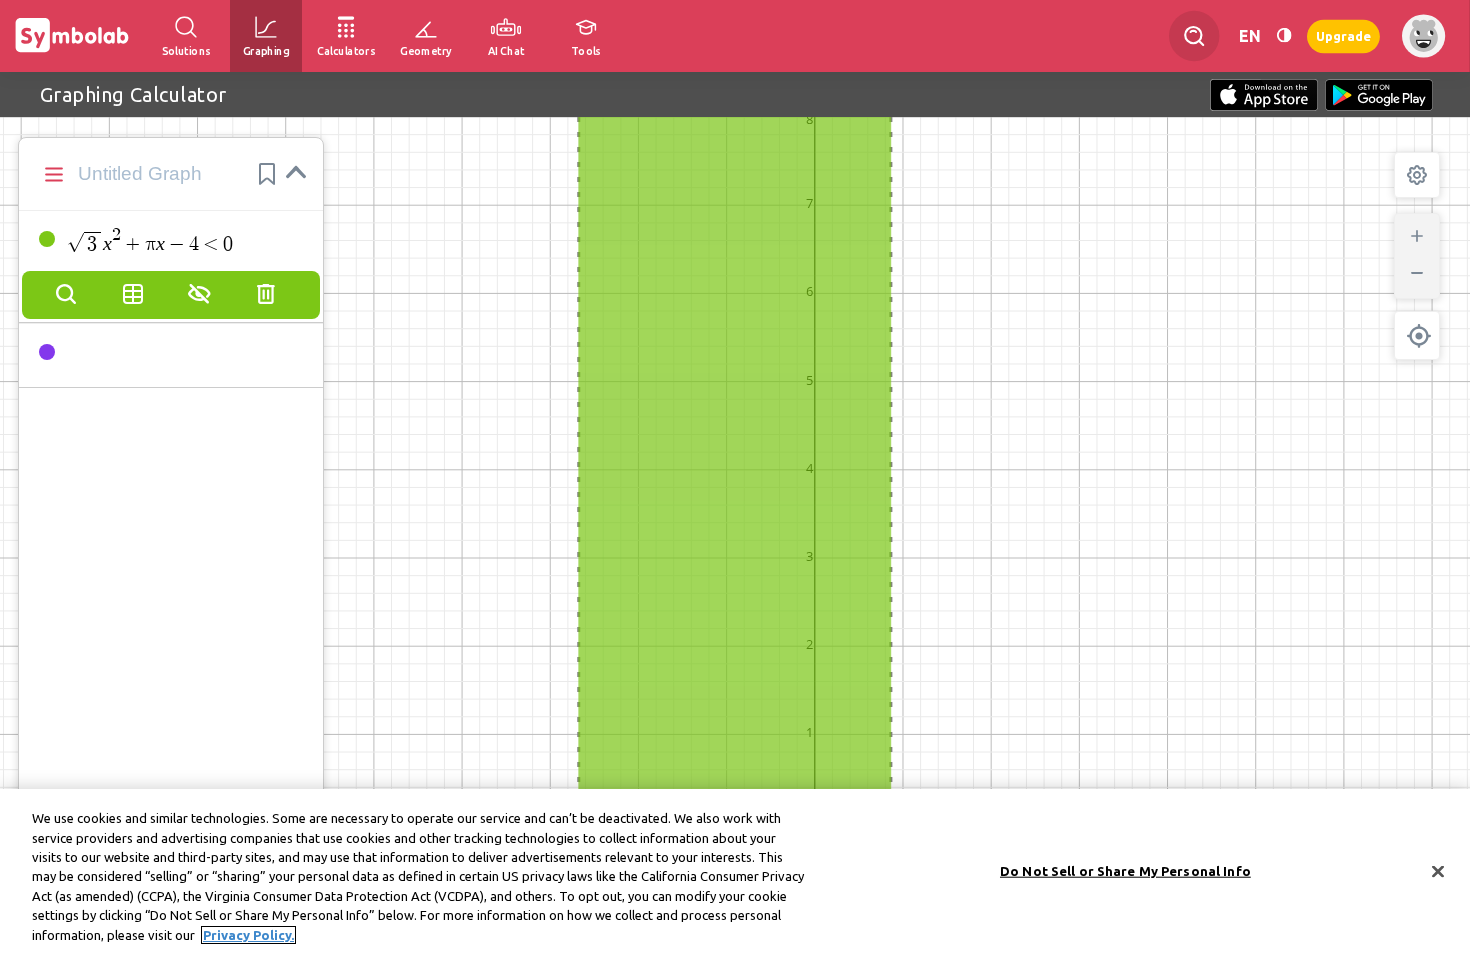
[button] (267, 174)
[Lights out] (1284, 35)
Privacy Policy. (248, 935)
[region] (735, 872)
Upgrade (1343, 35)
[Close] (1438, 871)
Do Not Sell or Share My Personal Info (1125, 870)
